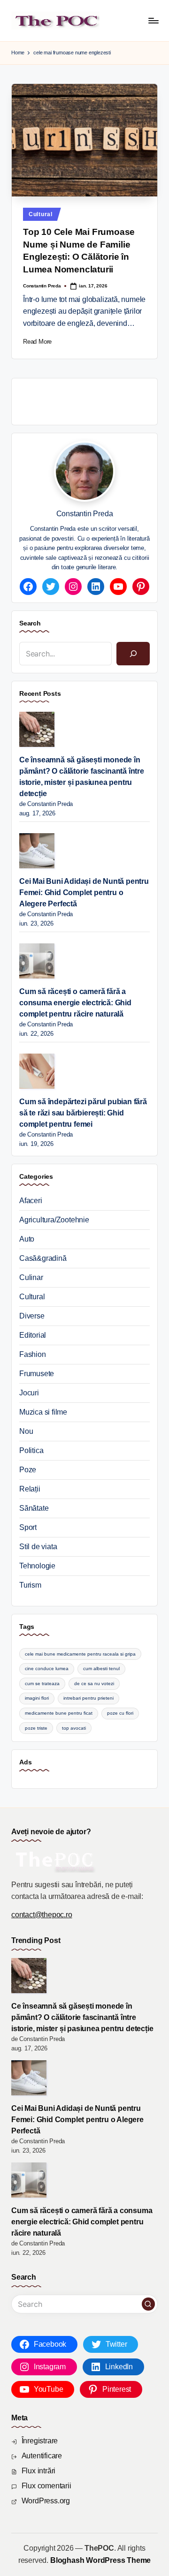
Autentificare (42, 2456)
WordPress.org (46, 2501)
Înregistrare (40, 2441)
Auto (27, 1239)
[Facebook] (28, 587)
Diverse (32, 1316)
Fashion (33, 1354)
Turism (30, 1585)
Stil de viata (38, 1547)
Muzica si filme (43, 1412)
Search (30, 623)
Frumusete (37, 1374)
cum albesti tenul (101, 1668)
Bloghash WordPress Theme (100, 2560)
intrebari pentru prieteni (88, 1698)
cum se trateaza (42, 1683)
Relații (30, 1489)
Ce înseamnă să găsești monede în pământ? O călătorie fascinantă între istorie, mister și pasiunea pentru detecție (82, 777)
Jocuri (29, 1393)
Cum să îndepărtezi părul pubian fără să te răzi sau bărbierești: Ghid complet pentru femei (83, 1113)
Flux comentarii (46, 2486)
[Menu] (153, 20)
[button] (148, 2304)
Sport (28, 1527)
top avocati (74, 1728)
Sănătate (34, 1508)
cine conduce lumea (47, 1668)
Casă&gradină (43, 1258)
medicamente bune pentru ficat (59, 1713)
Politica (31, 1450)
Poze (28, 1470)
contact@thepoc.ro (42, 1915)
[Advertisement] (94, 400)
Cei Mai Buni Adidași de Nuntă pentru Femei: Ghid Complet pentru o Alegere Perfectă (84, 893)
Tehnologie (37, 1566)
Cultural (41, 214)
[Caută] (133, 653)
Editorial (33, 1335)
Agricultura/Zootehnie (54, 1220)
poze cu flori (120, 1713)
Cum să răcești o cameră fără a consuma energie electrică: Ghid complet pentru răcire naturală (75, 1003)
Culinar (31, 1277)
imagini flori (37, 1698)
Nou (26, 1431)
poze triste (36, 1728)
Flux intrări (39, 2471)
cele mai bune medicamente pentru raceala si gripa (80, 1654)
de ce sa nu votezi (94, 1683)
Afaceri (31, 1201)
